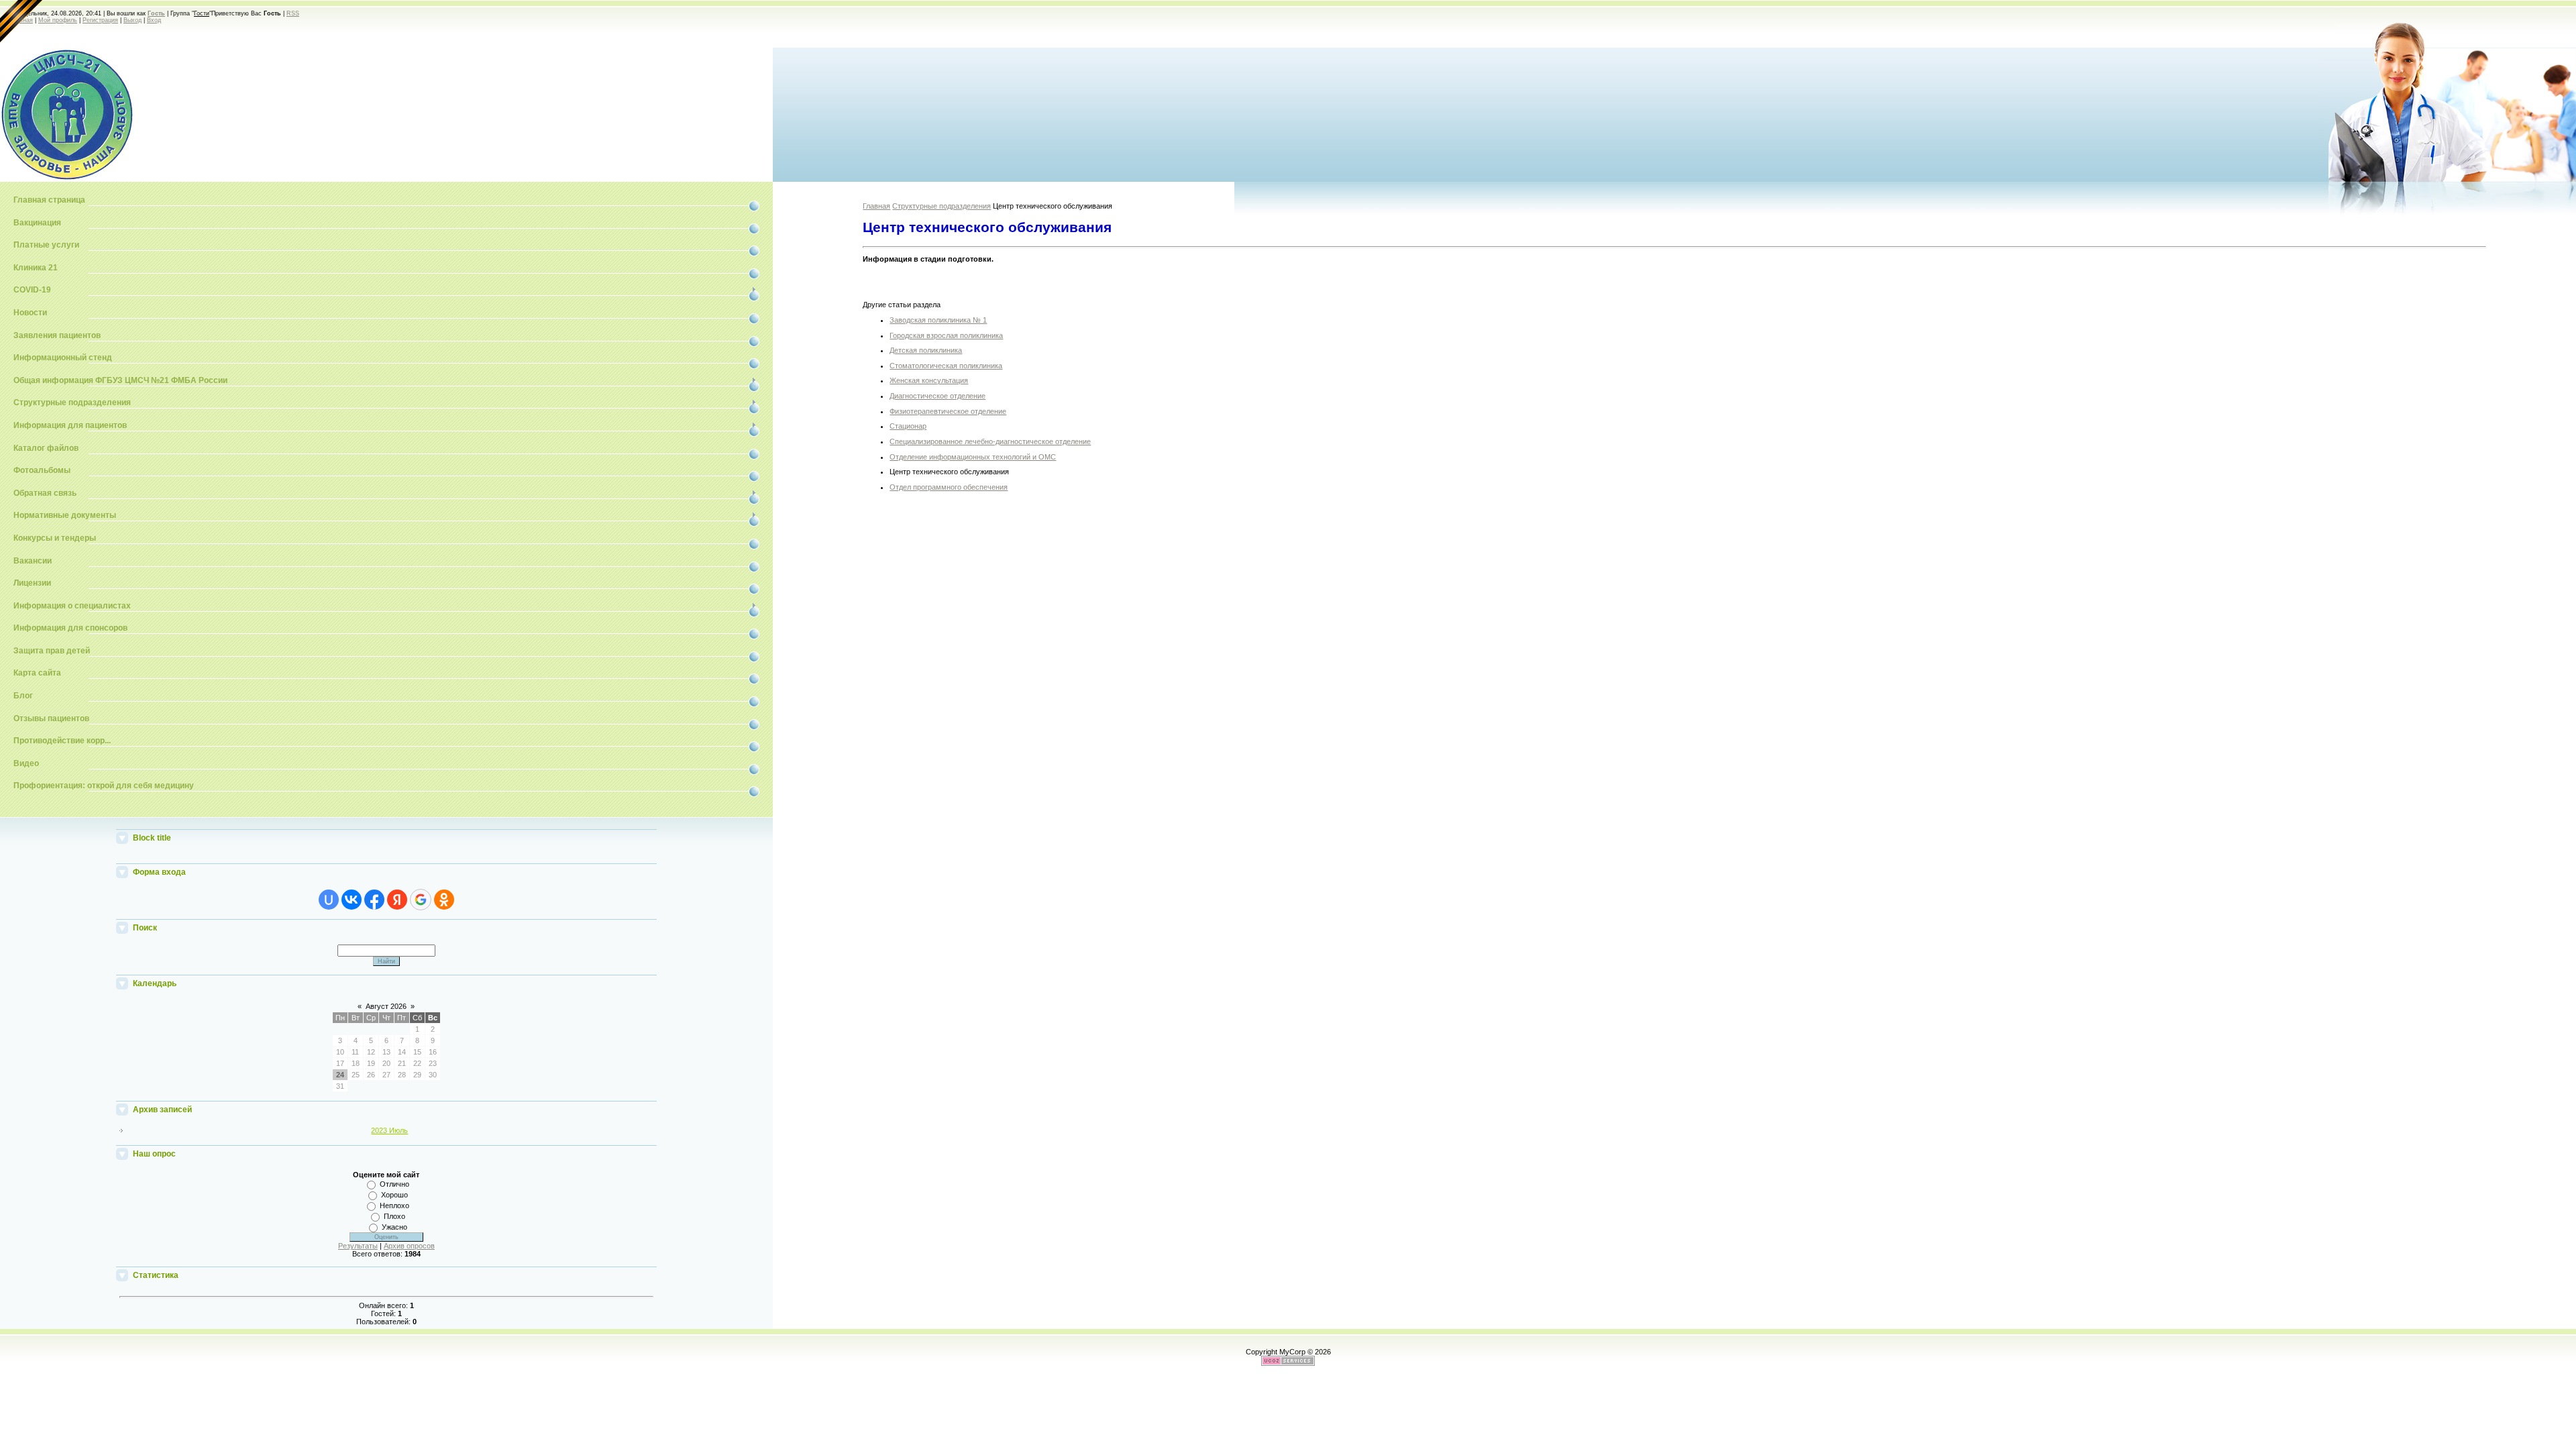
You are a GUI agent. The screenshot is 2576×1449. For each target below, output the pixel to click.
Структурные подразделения (942, 206)
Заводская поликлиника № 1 (938, 320)
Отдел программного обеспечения (949, 487)
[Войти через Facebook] (374, 900)
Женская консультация (929, 380)
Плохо (394, 1216)
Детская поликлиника (926, 350)
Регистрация (100, 20)
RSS (293, 13)
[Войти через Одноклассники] (444, 900)
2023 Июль (389, 1130)
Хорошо (394, 1195)
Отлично (394, 1184)
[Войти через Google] (421, 900)
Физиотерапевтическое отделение (948, 411)
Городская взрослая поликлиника (946, 335)
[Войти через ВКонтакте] (352, 900)
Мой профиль (58, 20)
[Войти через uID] (329, 900)
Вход (154, 20)
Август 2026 (386, 1006)
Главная (876, 206)
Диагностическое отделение (937, 396)
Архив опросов (409, 1246)
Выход (132, 20)
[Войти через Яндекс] (397, 900)
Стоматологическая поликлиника (946, 366)
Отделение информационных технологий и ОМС (973, 457)
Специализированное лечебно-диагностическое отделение (990, 441)
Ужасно (394, 1227)
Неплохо (394, 1205)
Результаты (358, 1246)
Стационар (908, 426)
